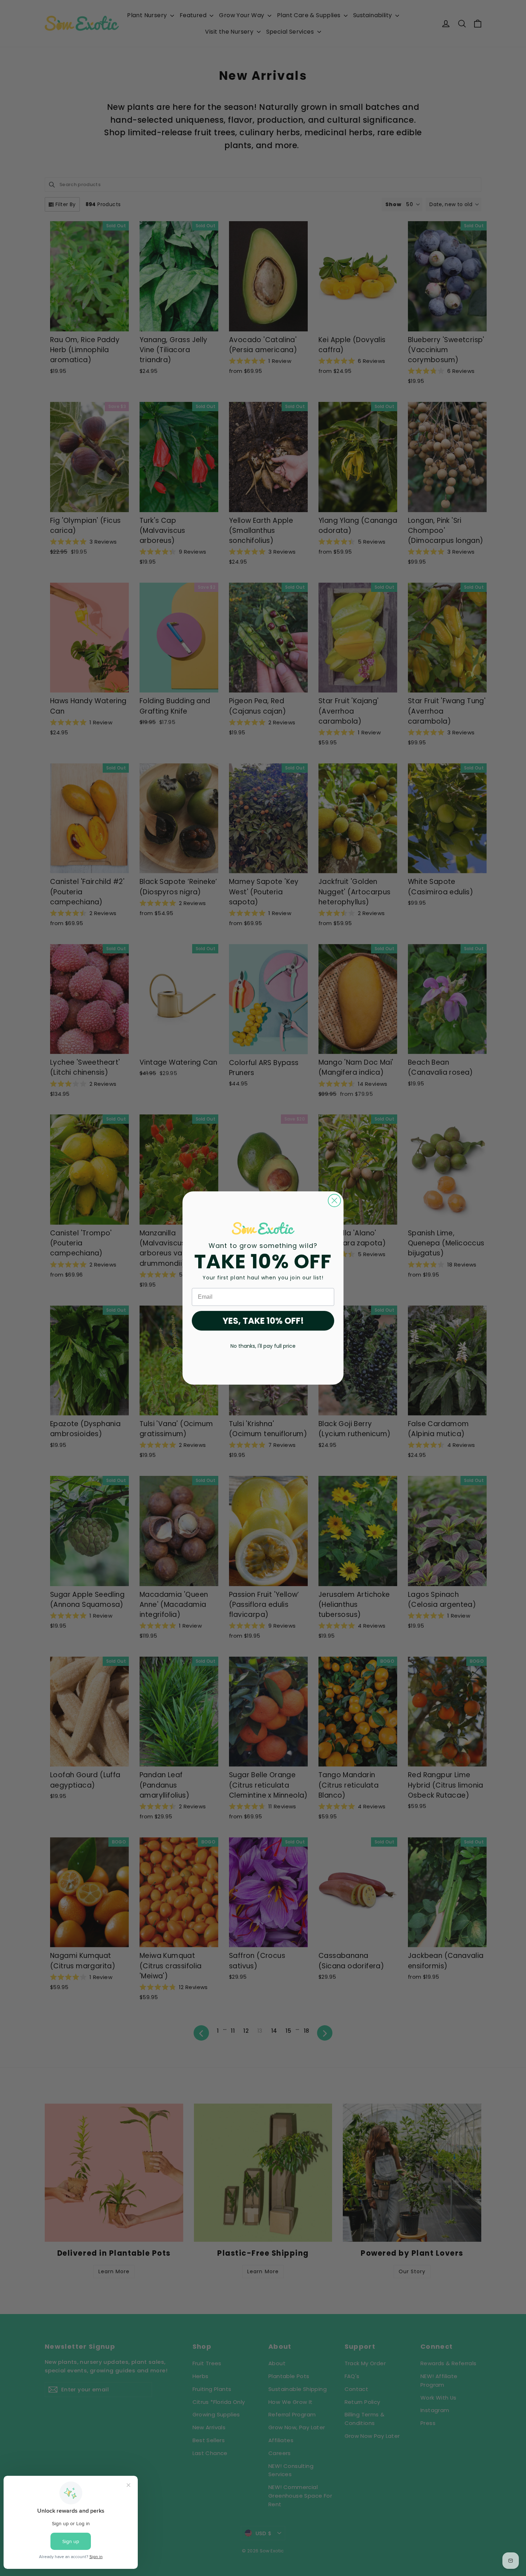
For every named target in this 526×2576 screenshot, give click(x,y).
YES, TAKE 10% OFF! (263, 1321)
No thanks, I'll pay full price (263, 1346)
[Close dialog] (334, 1200)
